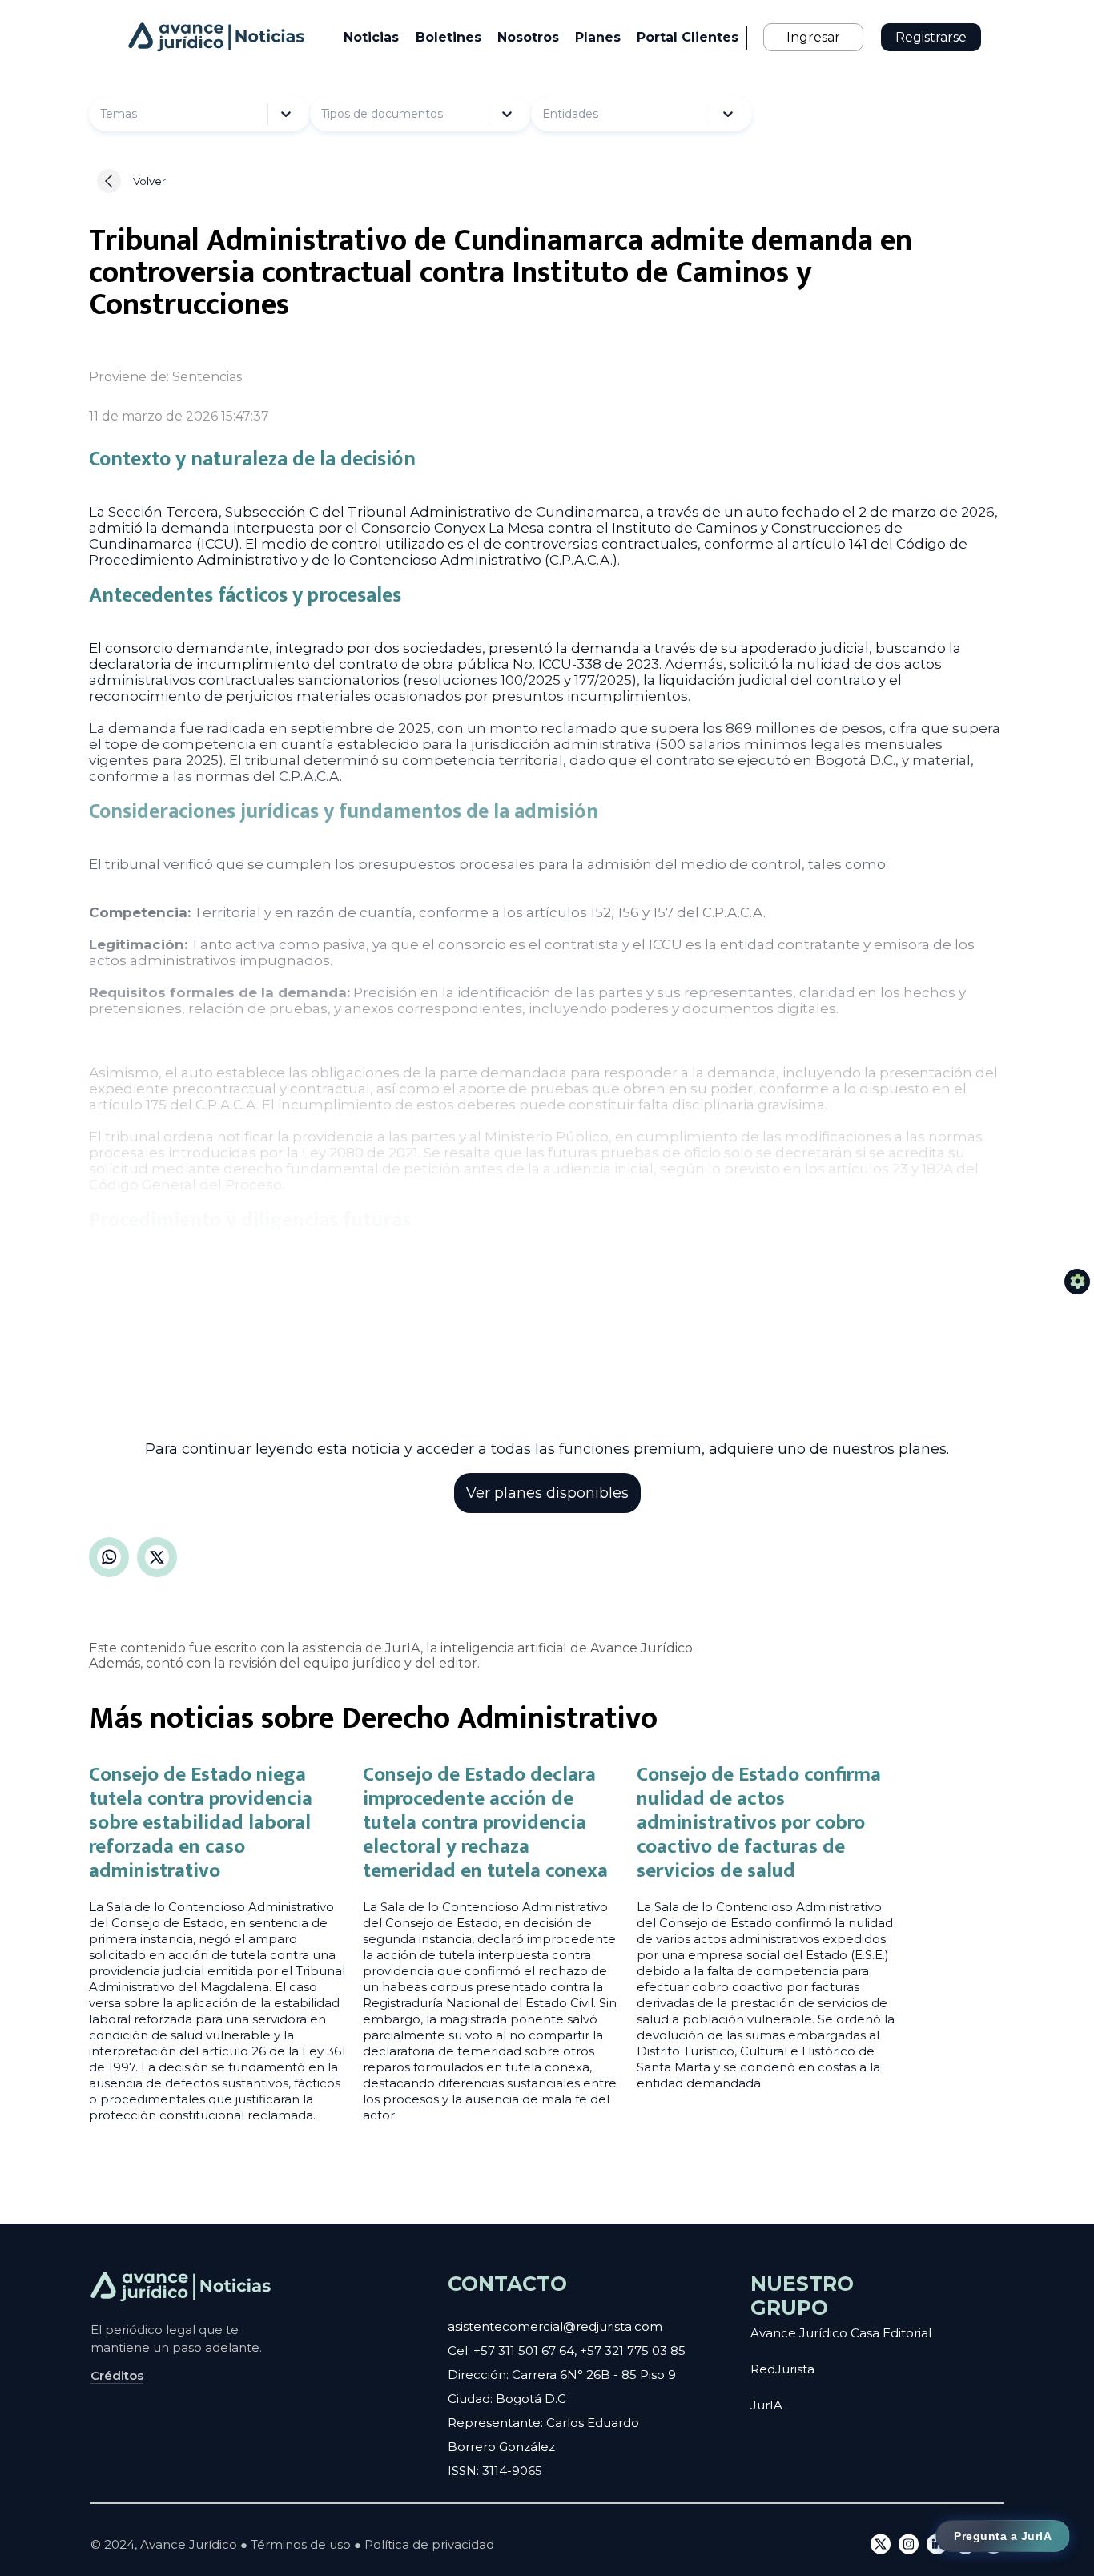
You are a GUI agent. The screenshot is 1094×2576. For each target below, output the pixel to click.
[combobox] (140, 114)
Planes (598, 37)
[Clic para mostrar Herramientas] (1077, 1282)
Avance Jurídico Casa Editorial (841, 2333)
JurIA (766, 2405)
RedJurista (782, 2369)
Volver (149, 181)
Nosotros (528, 37)
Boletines (448, 37)
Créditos (117, 2375)
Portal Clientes (688, 37)
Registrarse (931, 37)
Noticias (371, 37)
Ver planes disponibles (547, 1493)
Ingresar (813, 37)
